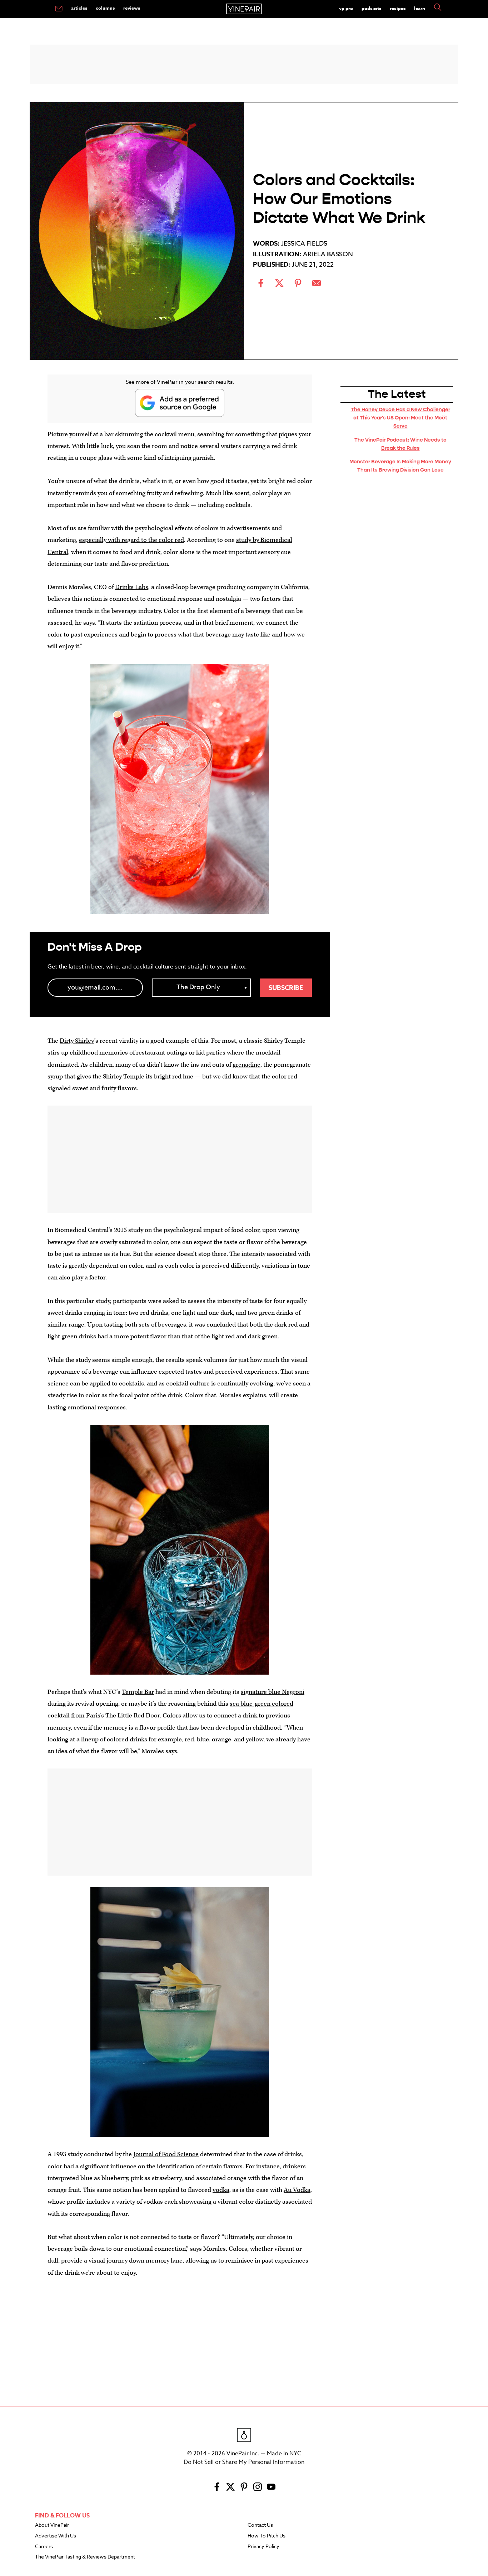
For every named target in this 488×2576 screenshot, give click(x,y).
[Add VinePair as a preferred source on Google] (180, 403)
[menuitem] (59, 9)
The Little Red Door (133, 1715)
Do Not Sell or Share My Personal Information (244, 2462)
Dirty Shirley (77, 1041)
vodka (221, 2190)
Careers (44, 2547)
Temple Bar (138, 1692)
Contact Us (260, 2525)
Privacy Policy (263, 2547)
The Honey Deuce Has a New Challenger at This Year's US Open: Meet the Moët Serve (400, 418)
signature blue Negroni (273, 1692)
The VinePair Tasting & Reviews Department (85, 2557)
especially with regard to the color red (131, 540)
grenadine (247, 1065)
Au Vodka (297, 2190)
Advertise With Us (56, 2536)
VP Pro (346, 8)
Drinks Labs (132, 587)
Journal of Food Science (166, 2154)
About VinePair (52, 2525)
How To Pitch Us (267, 2536)
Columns (105, 8)
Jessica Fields (304, 244)
